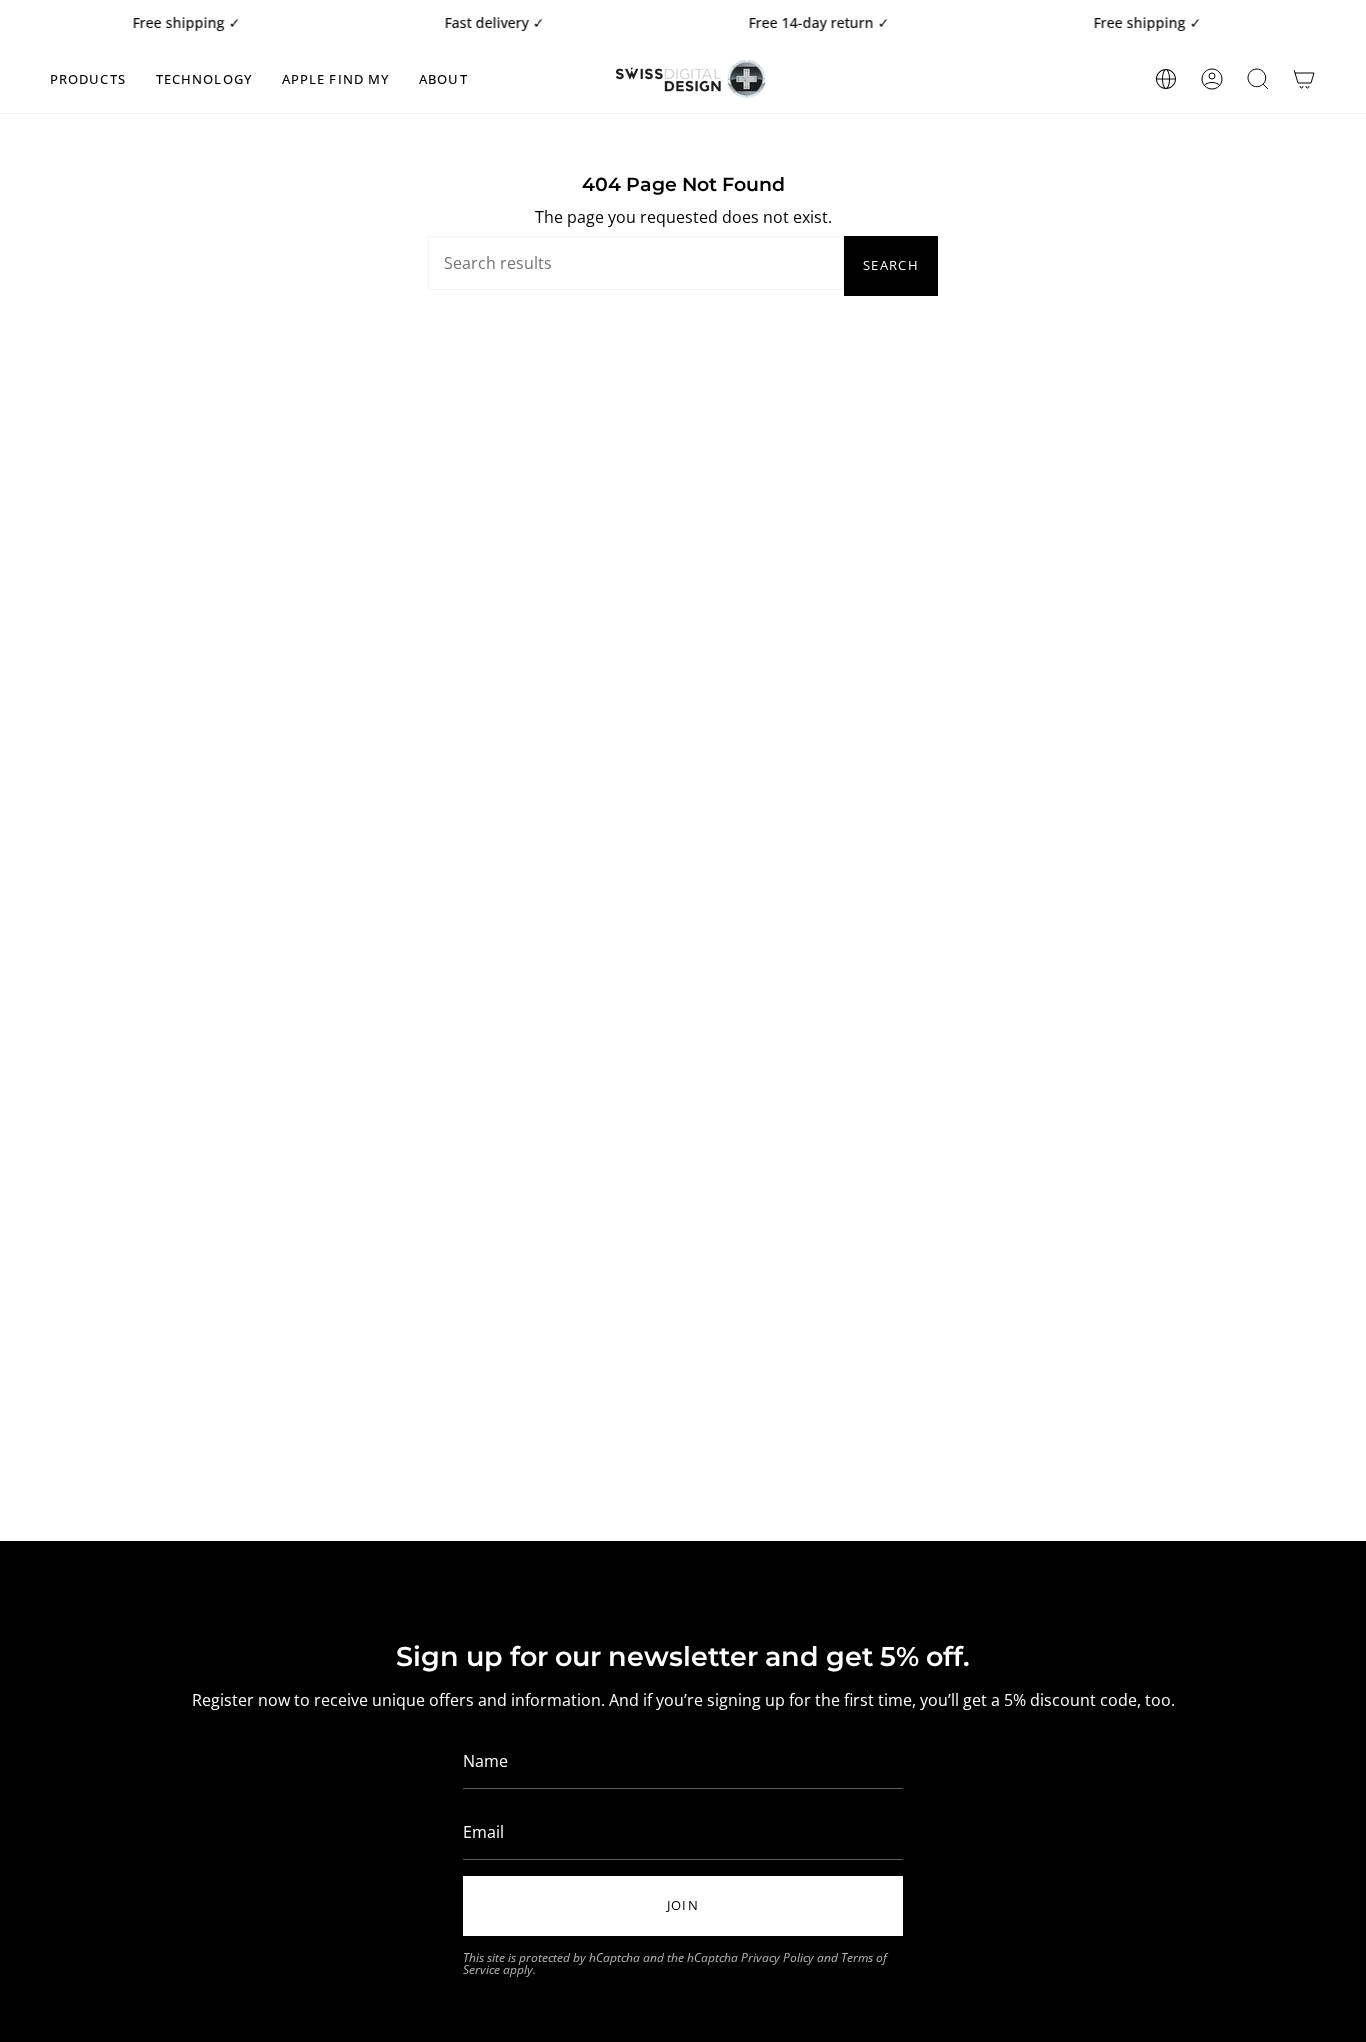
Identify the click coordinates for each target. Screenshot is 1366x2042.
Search (891, 265)
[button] (88, 79)
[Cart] (1304, 79)
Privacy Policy (777, 1957)
